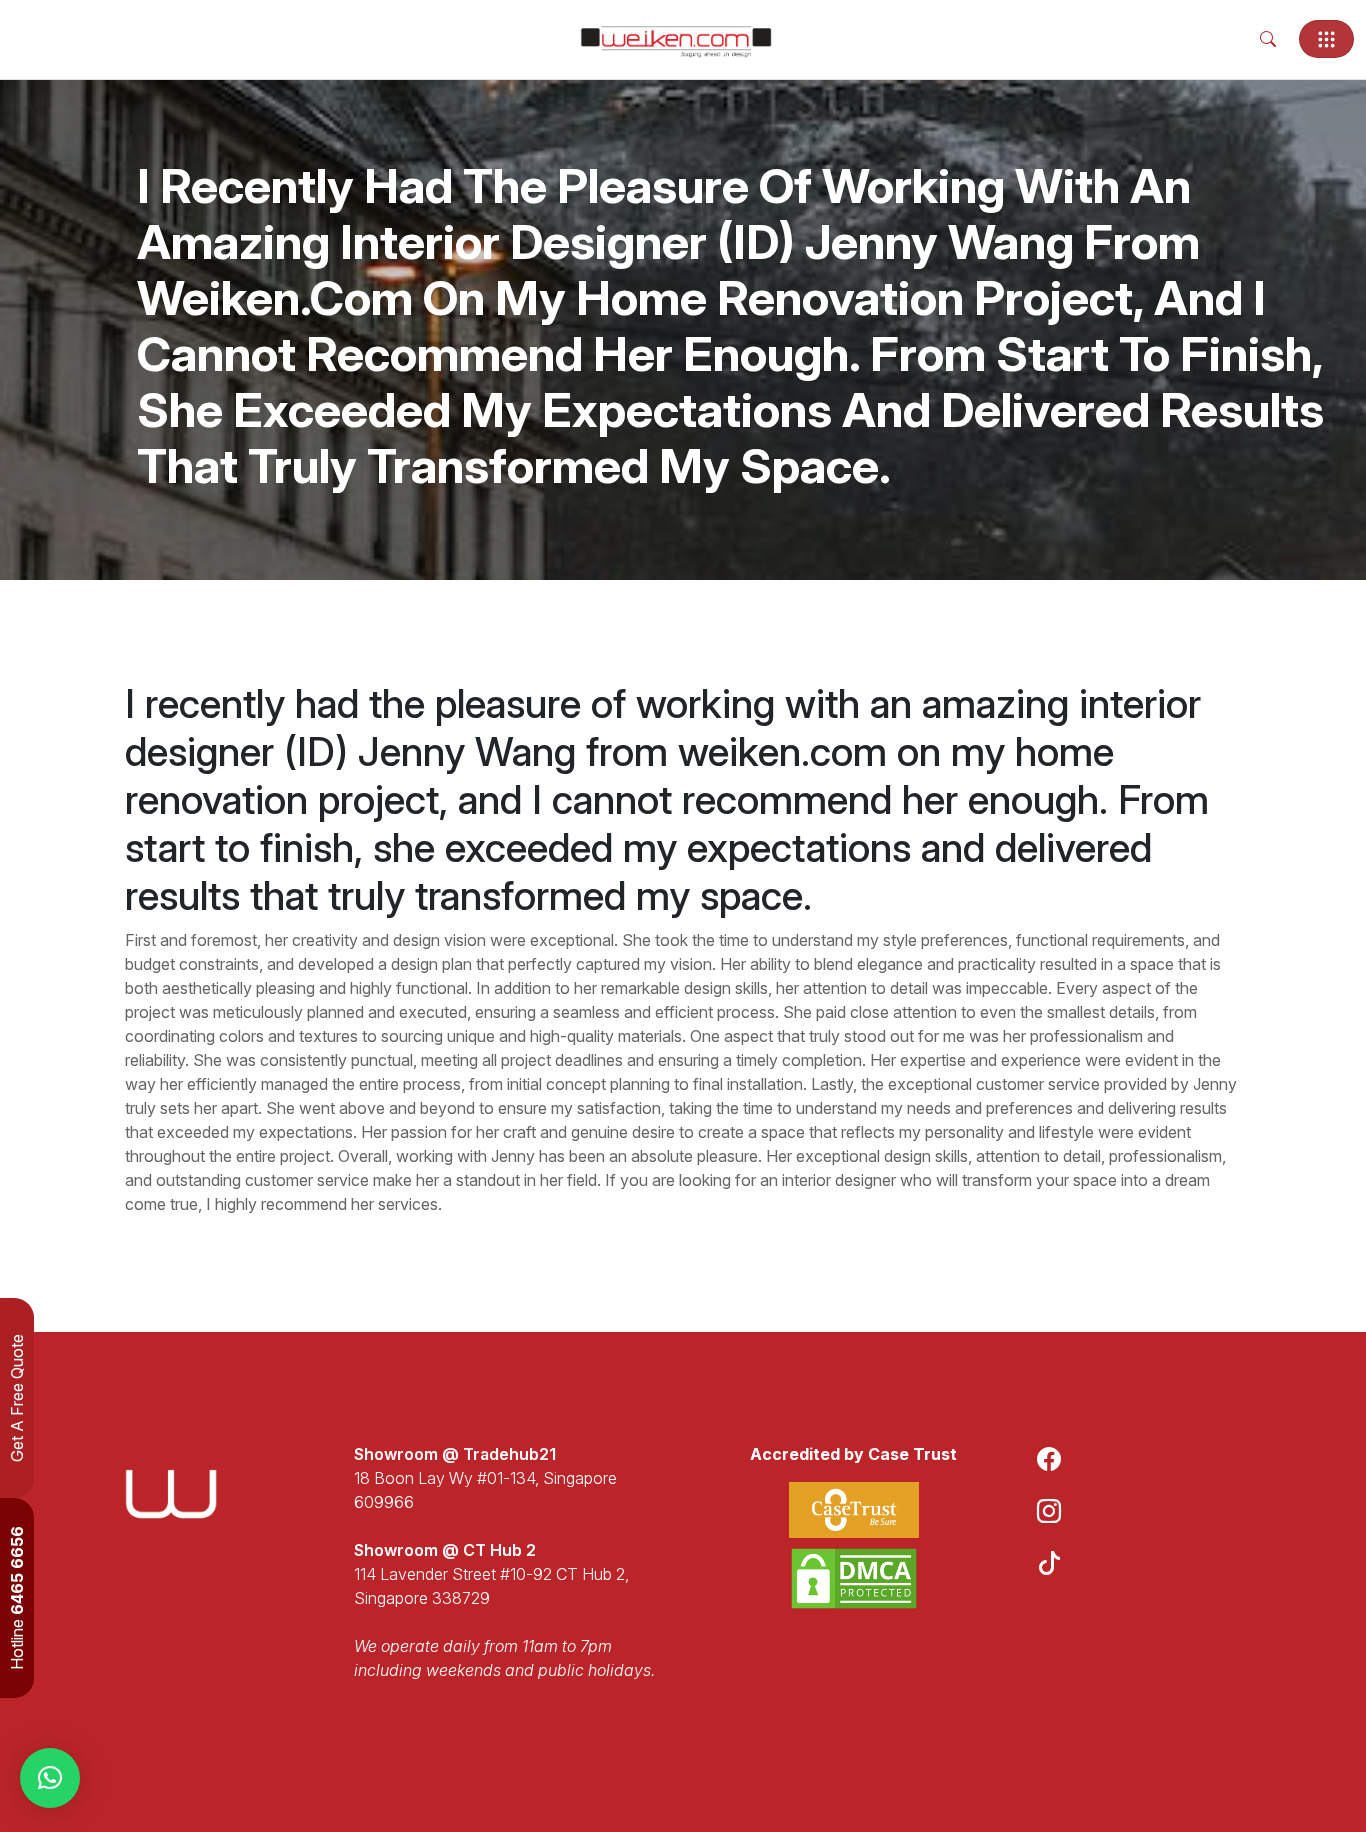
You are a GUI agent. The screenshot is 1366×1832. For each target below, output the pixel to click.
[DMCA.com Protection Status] (854, 1578)
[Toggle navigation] (1326, 39)
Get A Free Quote (17, 1398)
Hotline (17, 1598)
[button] (50, 1778)
